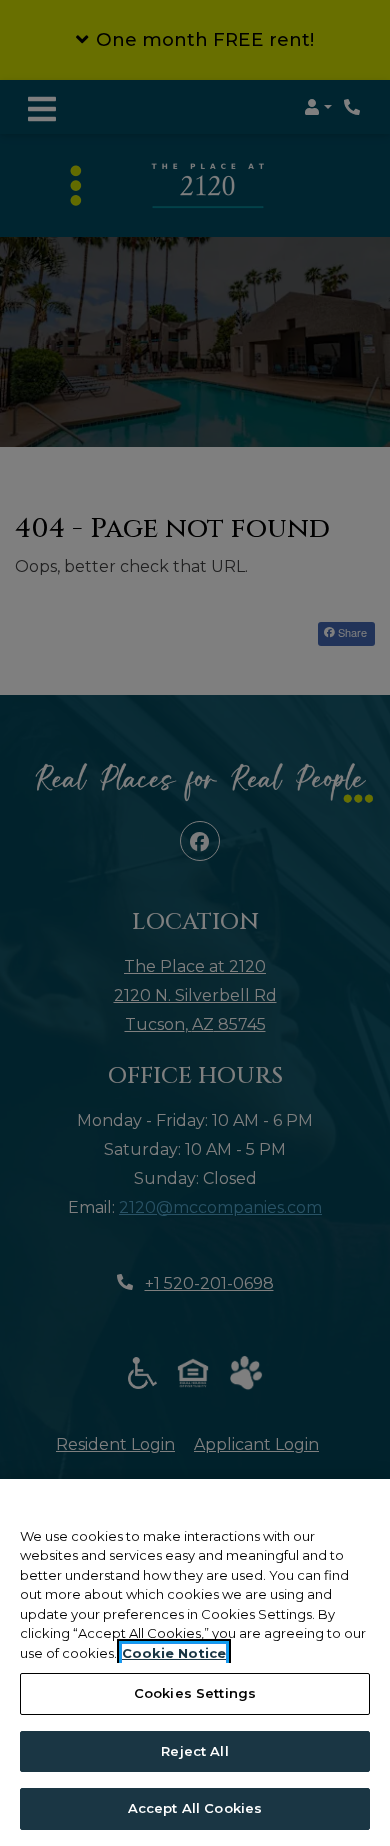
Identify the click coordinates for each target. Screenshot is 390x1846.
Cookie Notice (174, 1653)
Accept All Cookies (195, 1808)
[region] (195, 1662)
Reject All (194, 1751)
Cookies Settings (195, 1693)
